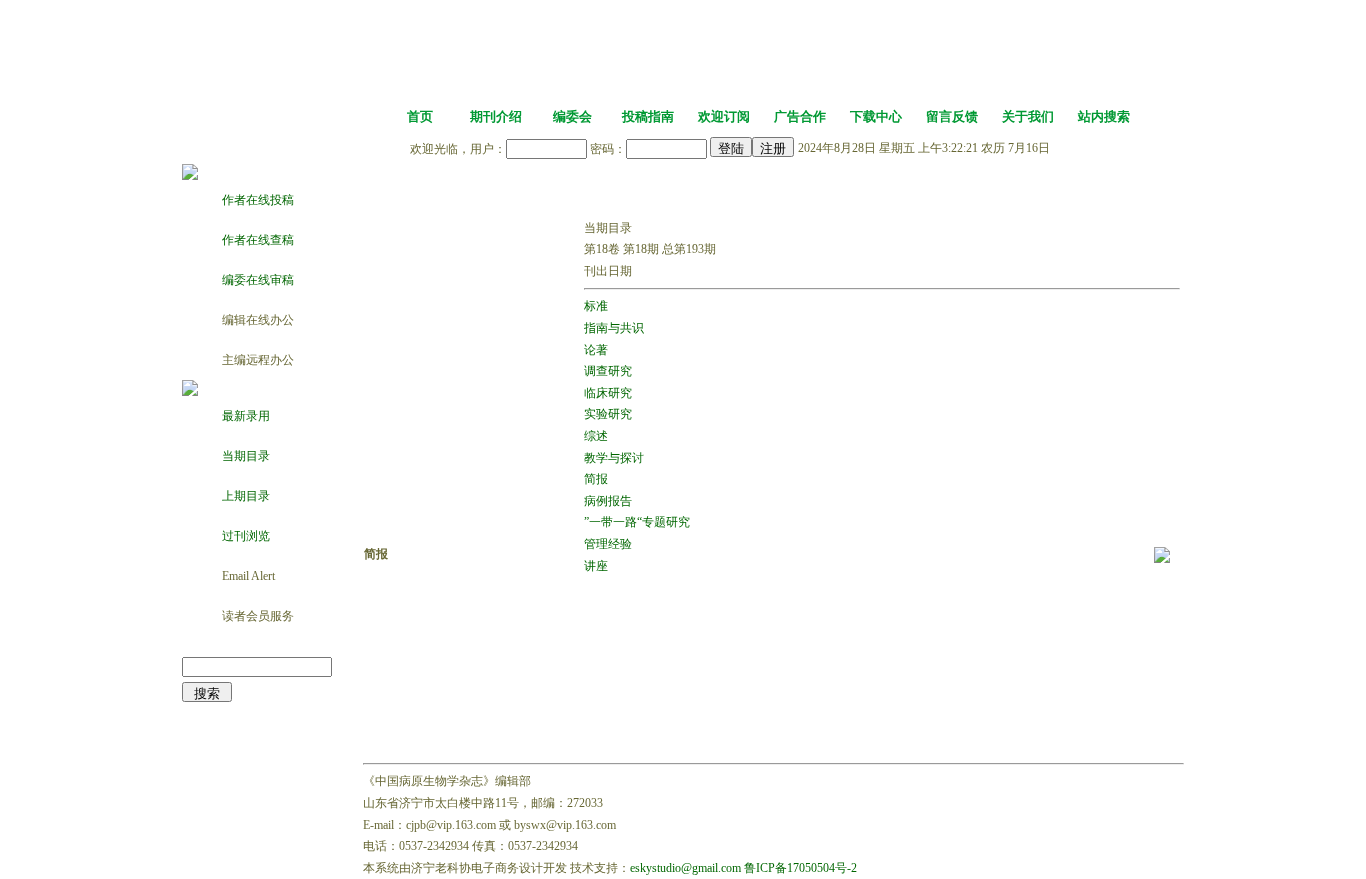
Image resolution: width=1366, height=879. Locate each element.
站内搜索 (1104, 116)
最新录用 (246, 416)
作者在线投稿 (258, 200)
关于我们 (1028, 116)
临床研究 (608, 393)
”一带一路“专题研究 (637, 522)
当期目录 (246, 456)
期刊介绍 (496, 116)
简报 (596, 479)
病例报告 (608, 501)
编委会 (572, 116)
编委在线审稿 (258, 280)
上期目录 (246, 496)
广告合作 (800, 116)
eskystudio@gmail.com (685, 868)
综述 (596, 436)
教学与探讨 (614, 458)
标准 (596, 306)
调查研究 (608, 371)
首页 (420, 116)
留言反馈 (952, 116)
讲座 (596, 566)
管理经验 (608, 544)
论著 (596, 350)
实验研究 (608, 414)
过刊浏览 (246, 536)
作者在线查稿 (258, 240)
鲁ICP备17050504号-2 (800, 868)
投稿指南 (648, 116)
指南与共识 (614, 328)
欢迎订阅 (724, 116)
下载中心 (876, 116)
